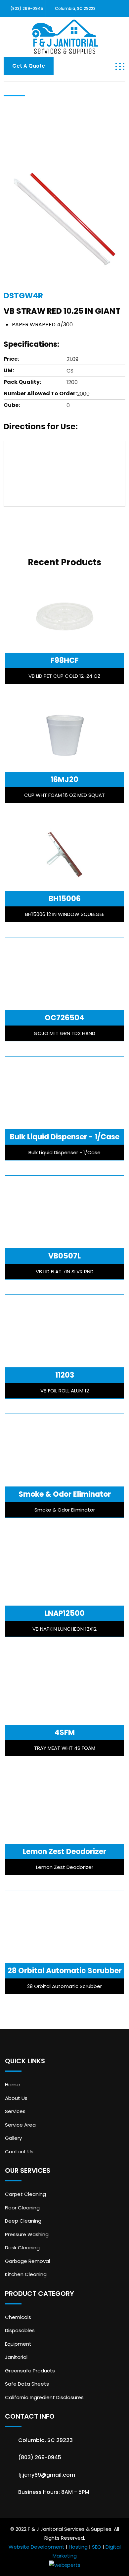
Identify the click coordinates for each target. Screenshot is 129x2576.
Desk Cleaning (22, 2248)
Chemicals (18, 2317)
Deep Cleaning (23, 2221)
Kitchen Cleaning (26, 2274)
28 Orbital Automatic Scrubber (65, 1971)
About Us (16, 2098)
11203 (65, 1375)
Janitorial (16, 2357)
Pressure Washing (27, 2234)
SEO (97, 2547)
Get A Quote (29, 66)
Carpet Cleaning (25, 2194)
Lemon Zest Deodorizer (64, 1852)
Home (12, 2085)
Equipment (18, 2344)
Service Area (20, 2125)
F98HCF (65, 660)
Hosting (78, 2547)
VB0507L (64, 1256)
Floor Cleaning (22, 2208)
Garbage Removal (27, 2261)
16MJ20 (64, 780)
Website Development (37, 2547)
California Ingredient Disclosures (44, 2397)
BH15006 (65, 899)
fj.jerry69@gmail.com (47, 2475)
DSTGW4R (23, 296)
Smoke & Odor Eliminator (65, 1494)
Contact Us (19, 2152)
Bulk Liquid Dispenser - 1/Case (65, 1137)
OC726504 (64, 1018)
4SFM (65, 1732)
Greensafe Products (30, 2371)
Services (15, 2111)
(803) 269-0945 (27, 8)
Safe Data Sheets (27, 2384)
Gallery (13, 2138)
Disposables (20, 2330)
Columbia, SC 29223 (75, 8)
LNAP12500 (65, 1613)
